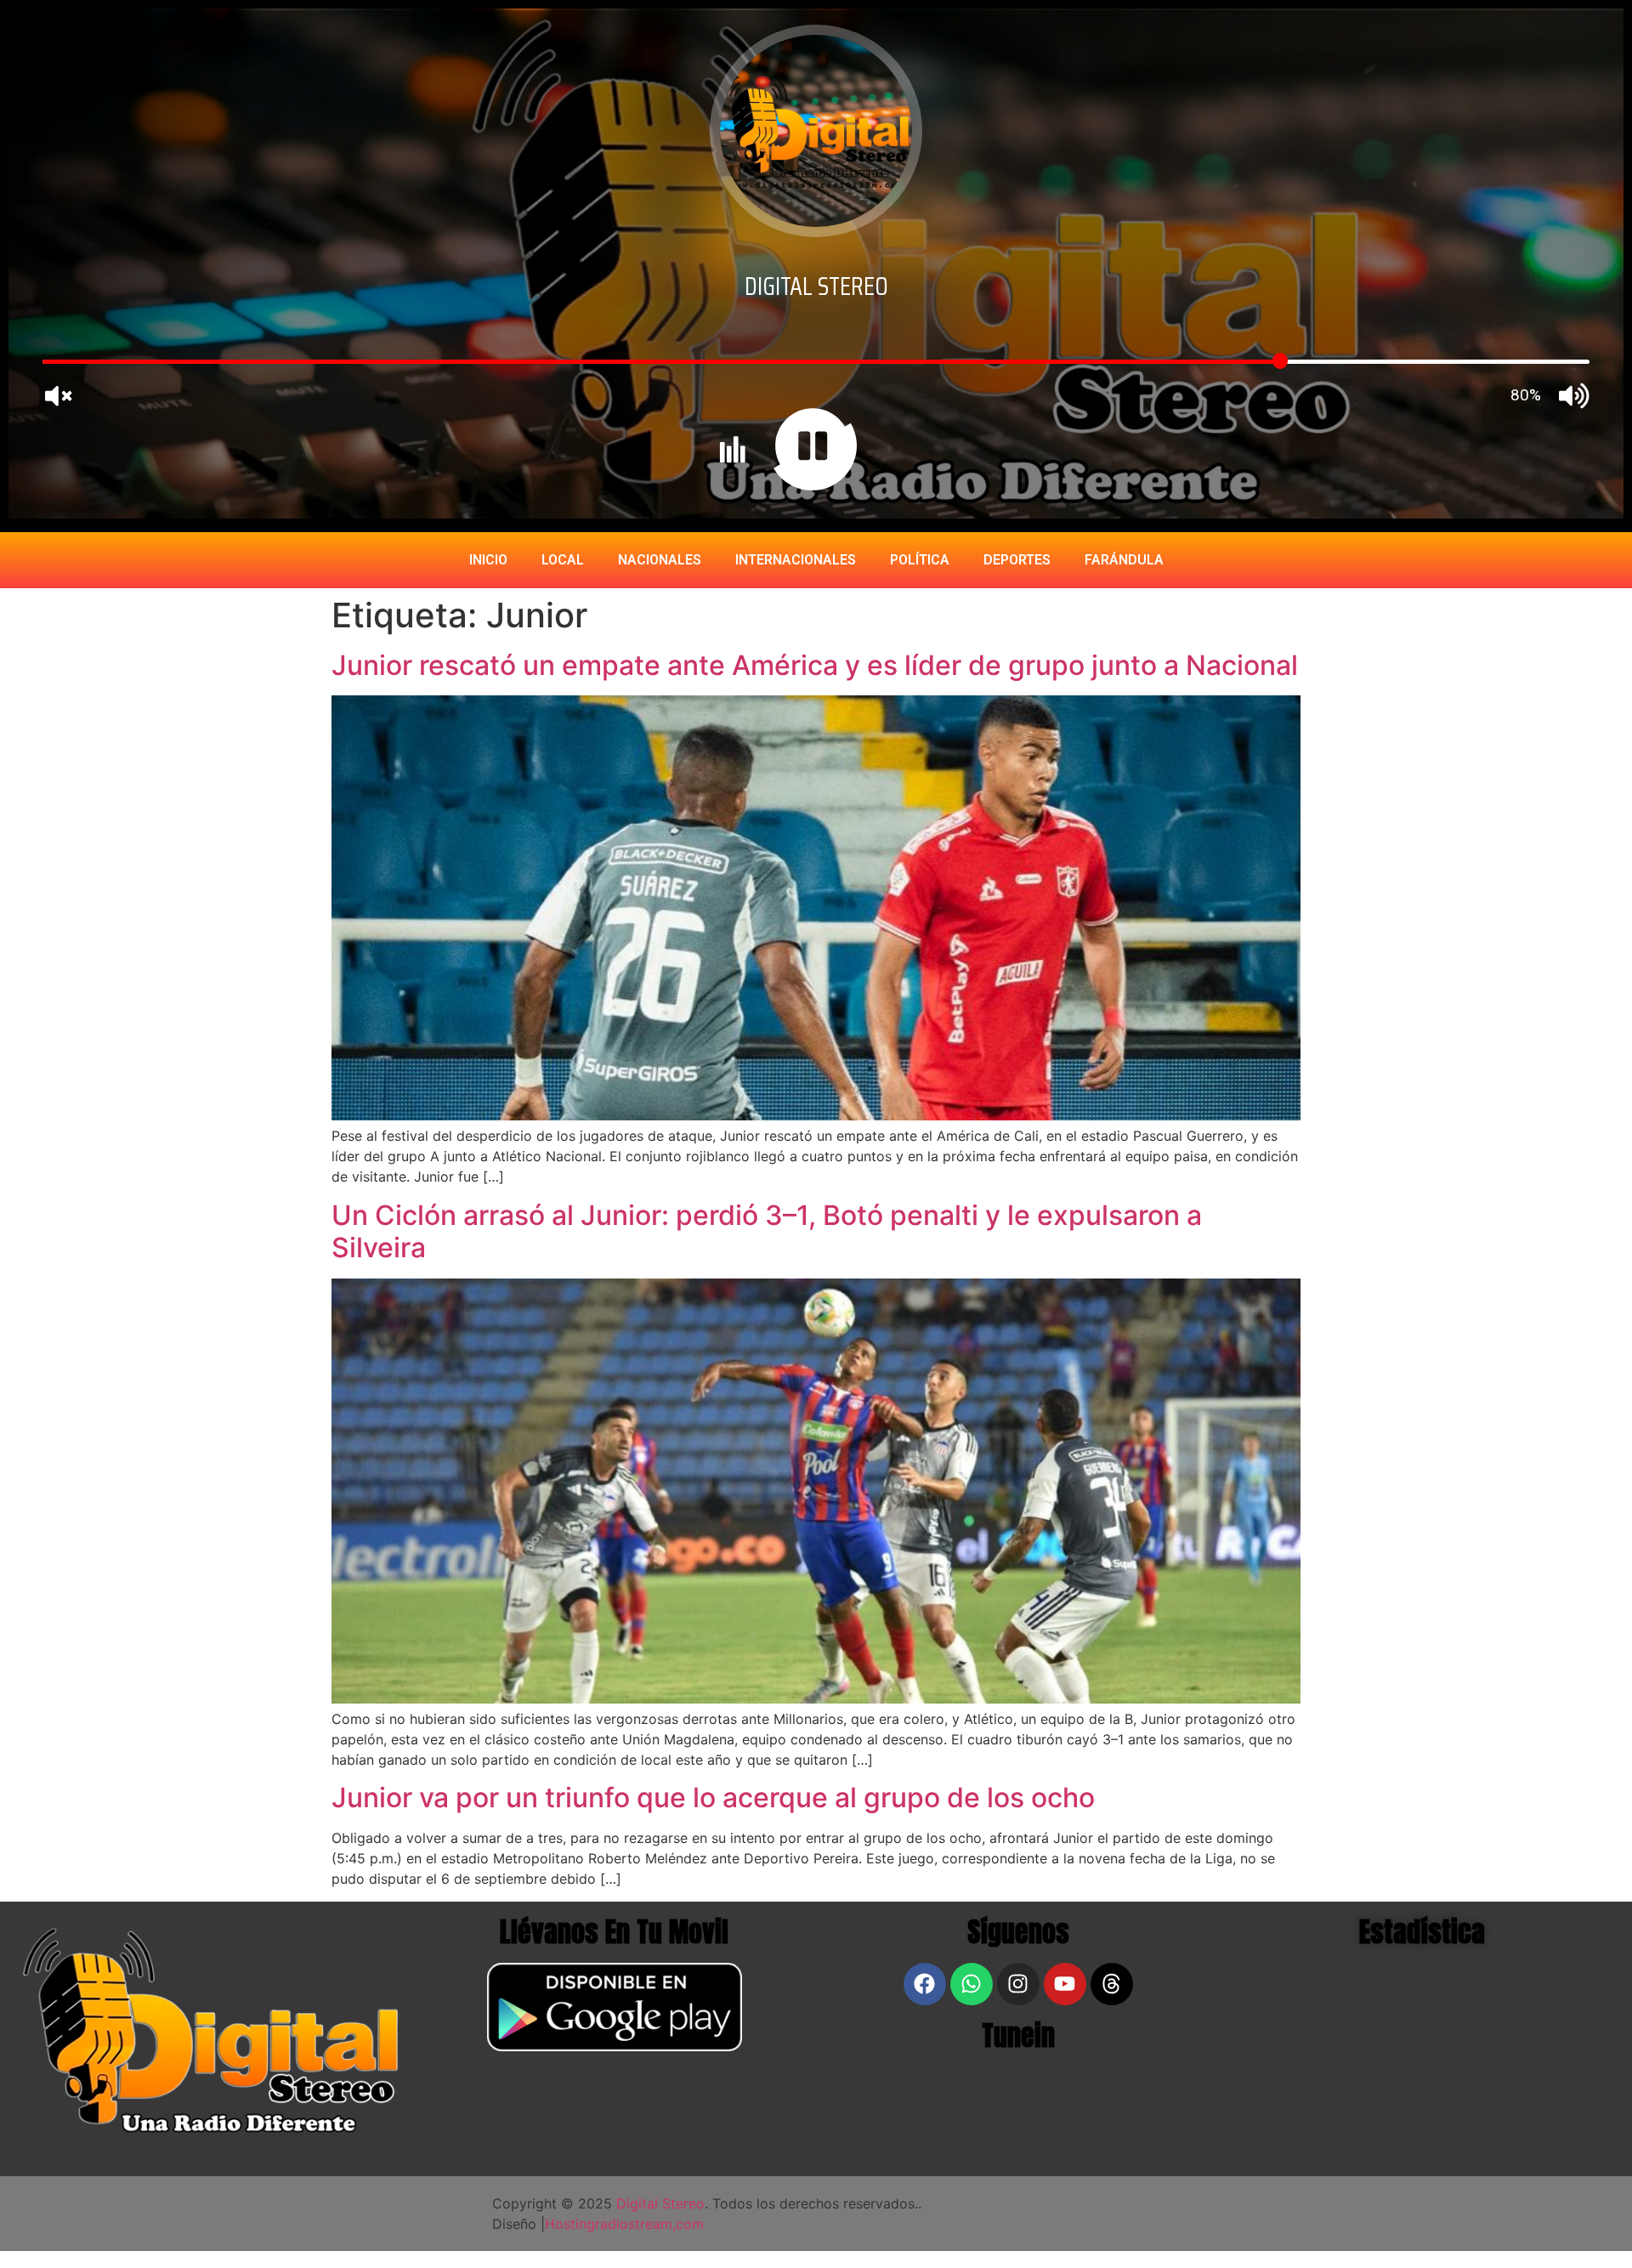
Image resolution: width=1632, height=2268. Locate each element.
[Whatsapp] (972, 1984)
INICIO (488, 560)
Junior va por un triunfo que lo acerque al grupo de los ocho (713, 1797)
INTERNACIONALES (796, 560)
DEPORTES (1017, 560)
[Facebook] (925, 1984)
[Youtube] (1065, 1984)
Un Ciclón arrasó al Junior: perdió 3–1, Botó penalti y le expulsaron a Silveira (767, 1231)
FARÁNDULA (1124, 560)
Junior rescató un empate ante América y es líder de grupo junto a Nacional (815, 665)
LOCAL (563, 560)
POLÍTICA (920, 560)
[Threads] (1112, 1984)
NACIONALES (660, 560)
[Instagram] (1018, 1984)
